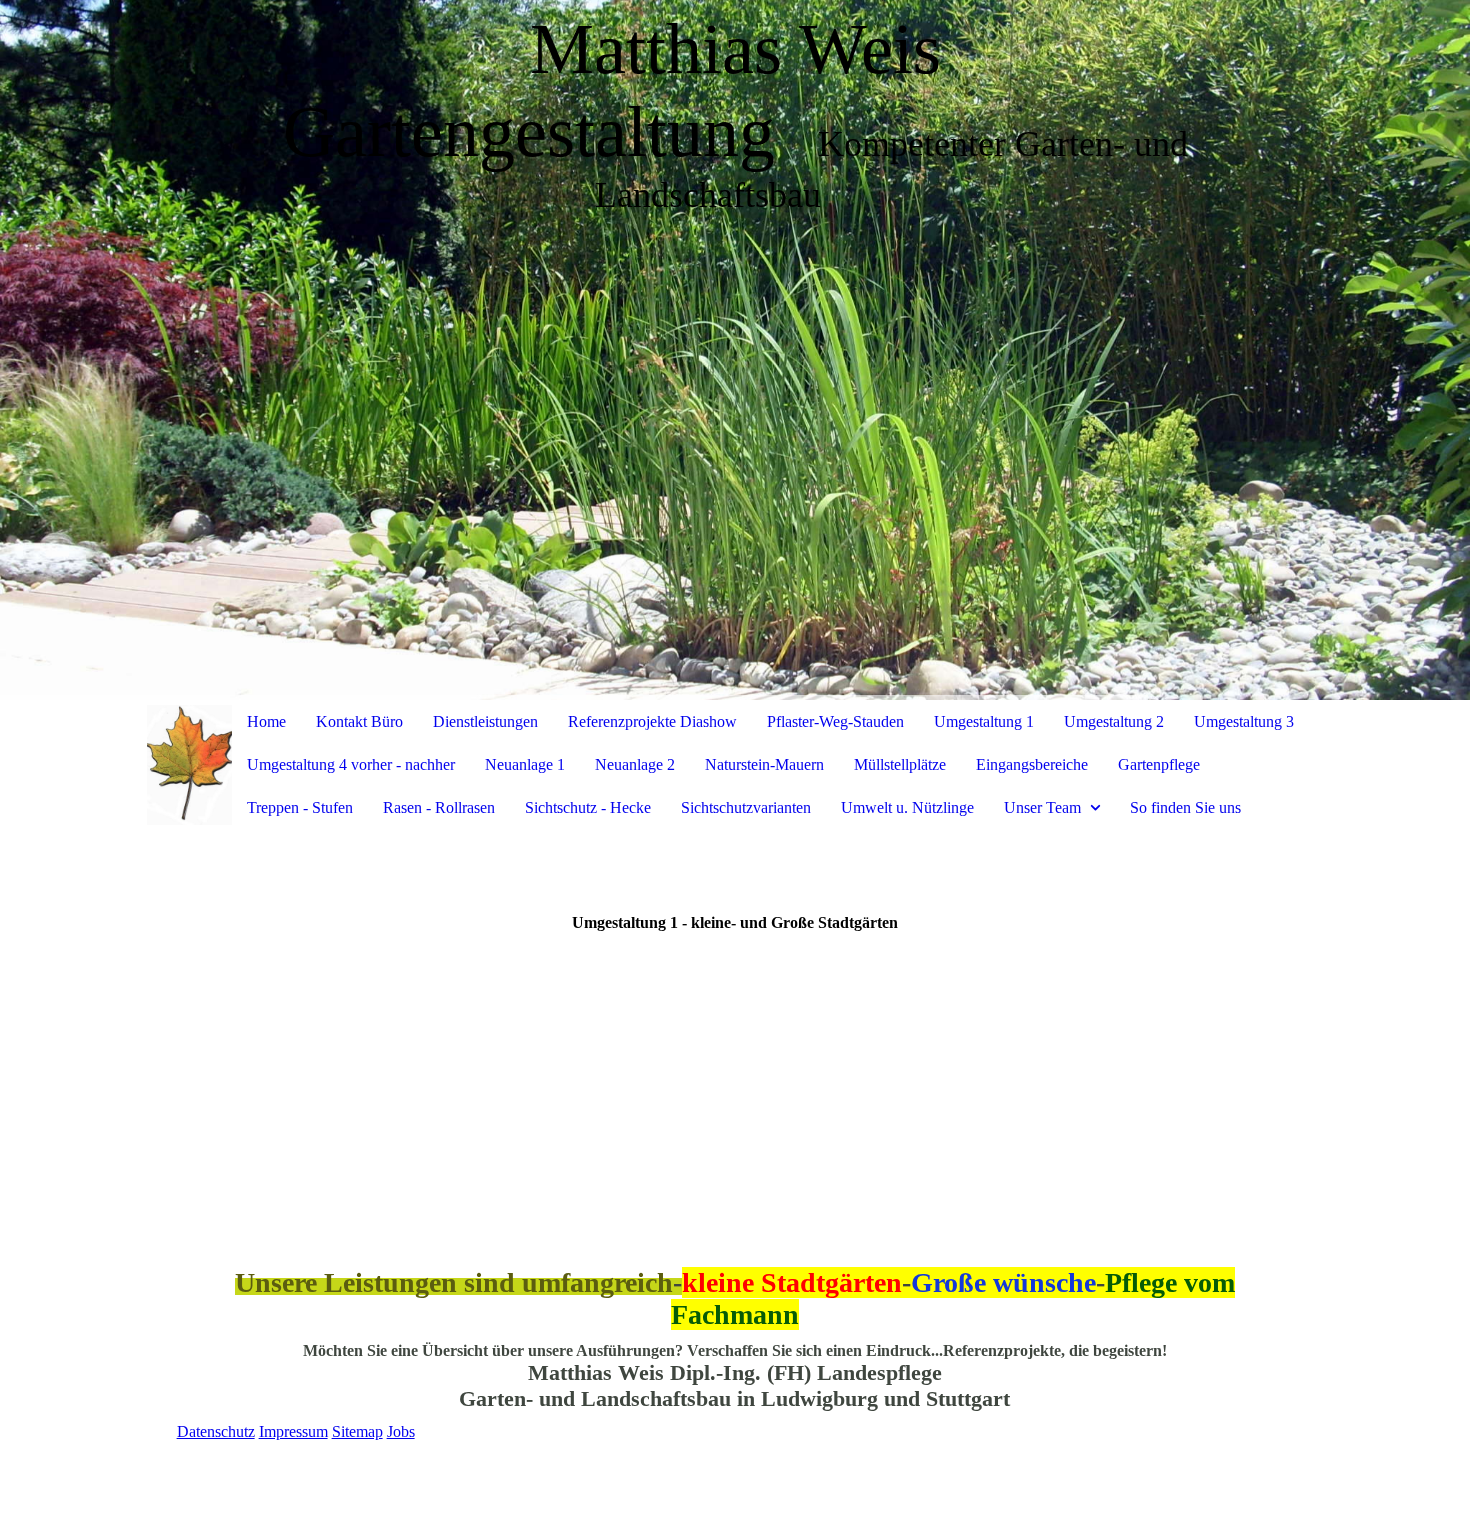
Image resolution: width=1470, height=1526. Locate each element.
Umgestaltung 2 (1114, 721)
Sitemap (357, 1431)
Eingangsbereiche (1032, 764)
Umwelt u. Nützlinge (907, 807)
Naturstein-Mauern (764, 764)
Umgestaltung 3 (1244, 721)
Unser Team (1042, 807)
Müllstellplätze (900, 764)
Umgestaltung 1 (984, 721)
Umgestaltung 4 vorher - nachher (351, 764)
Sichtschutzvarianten (746, 807)
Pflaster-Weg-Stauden (835, 721)
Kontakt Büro (359, 721)
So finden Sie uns (1185, 807)
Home (266, 721)
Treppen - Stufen (300, 807)
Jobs (401, 1431)
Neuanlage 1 (525, 764)
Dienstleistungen (485, 721)
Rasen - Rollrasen (439, 807)
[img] (735, 350)
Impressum (293, 1431)
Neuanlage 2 (635, 764)
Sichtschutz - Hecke (588, 807)
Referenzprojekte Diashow (652, 721)
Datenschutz (216, 1431)
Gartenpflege (1159, 764)
